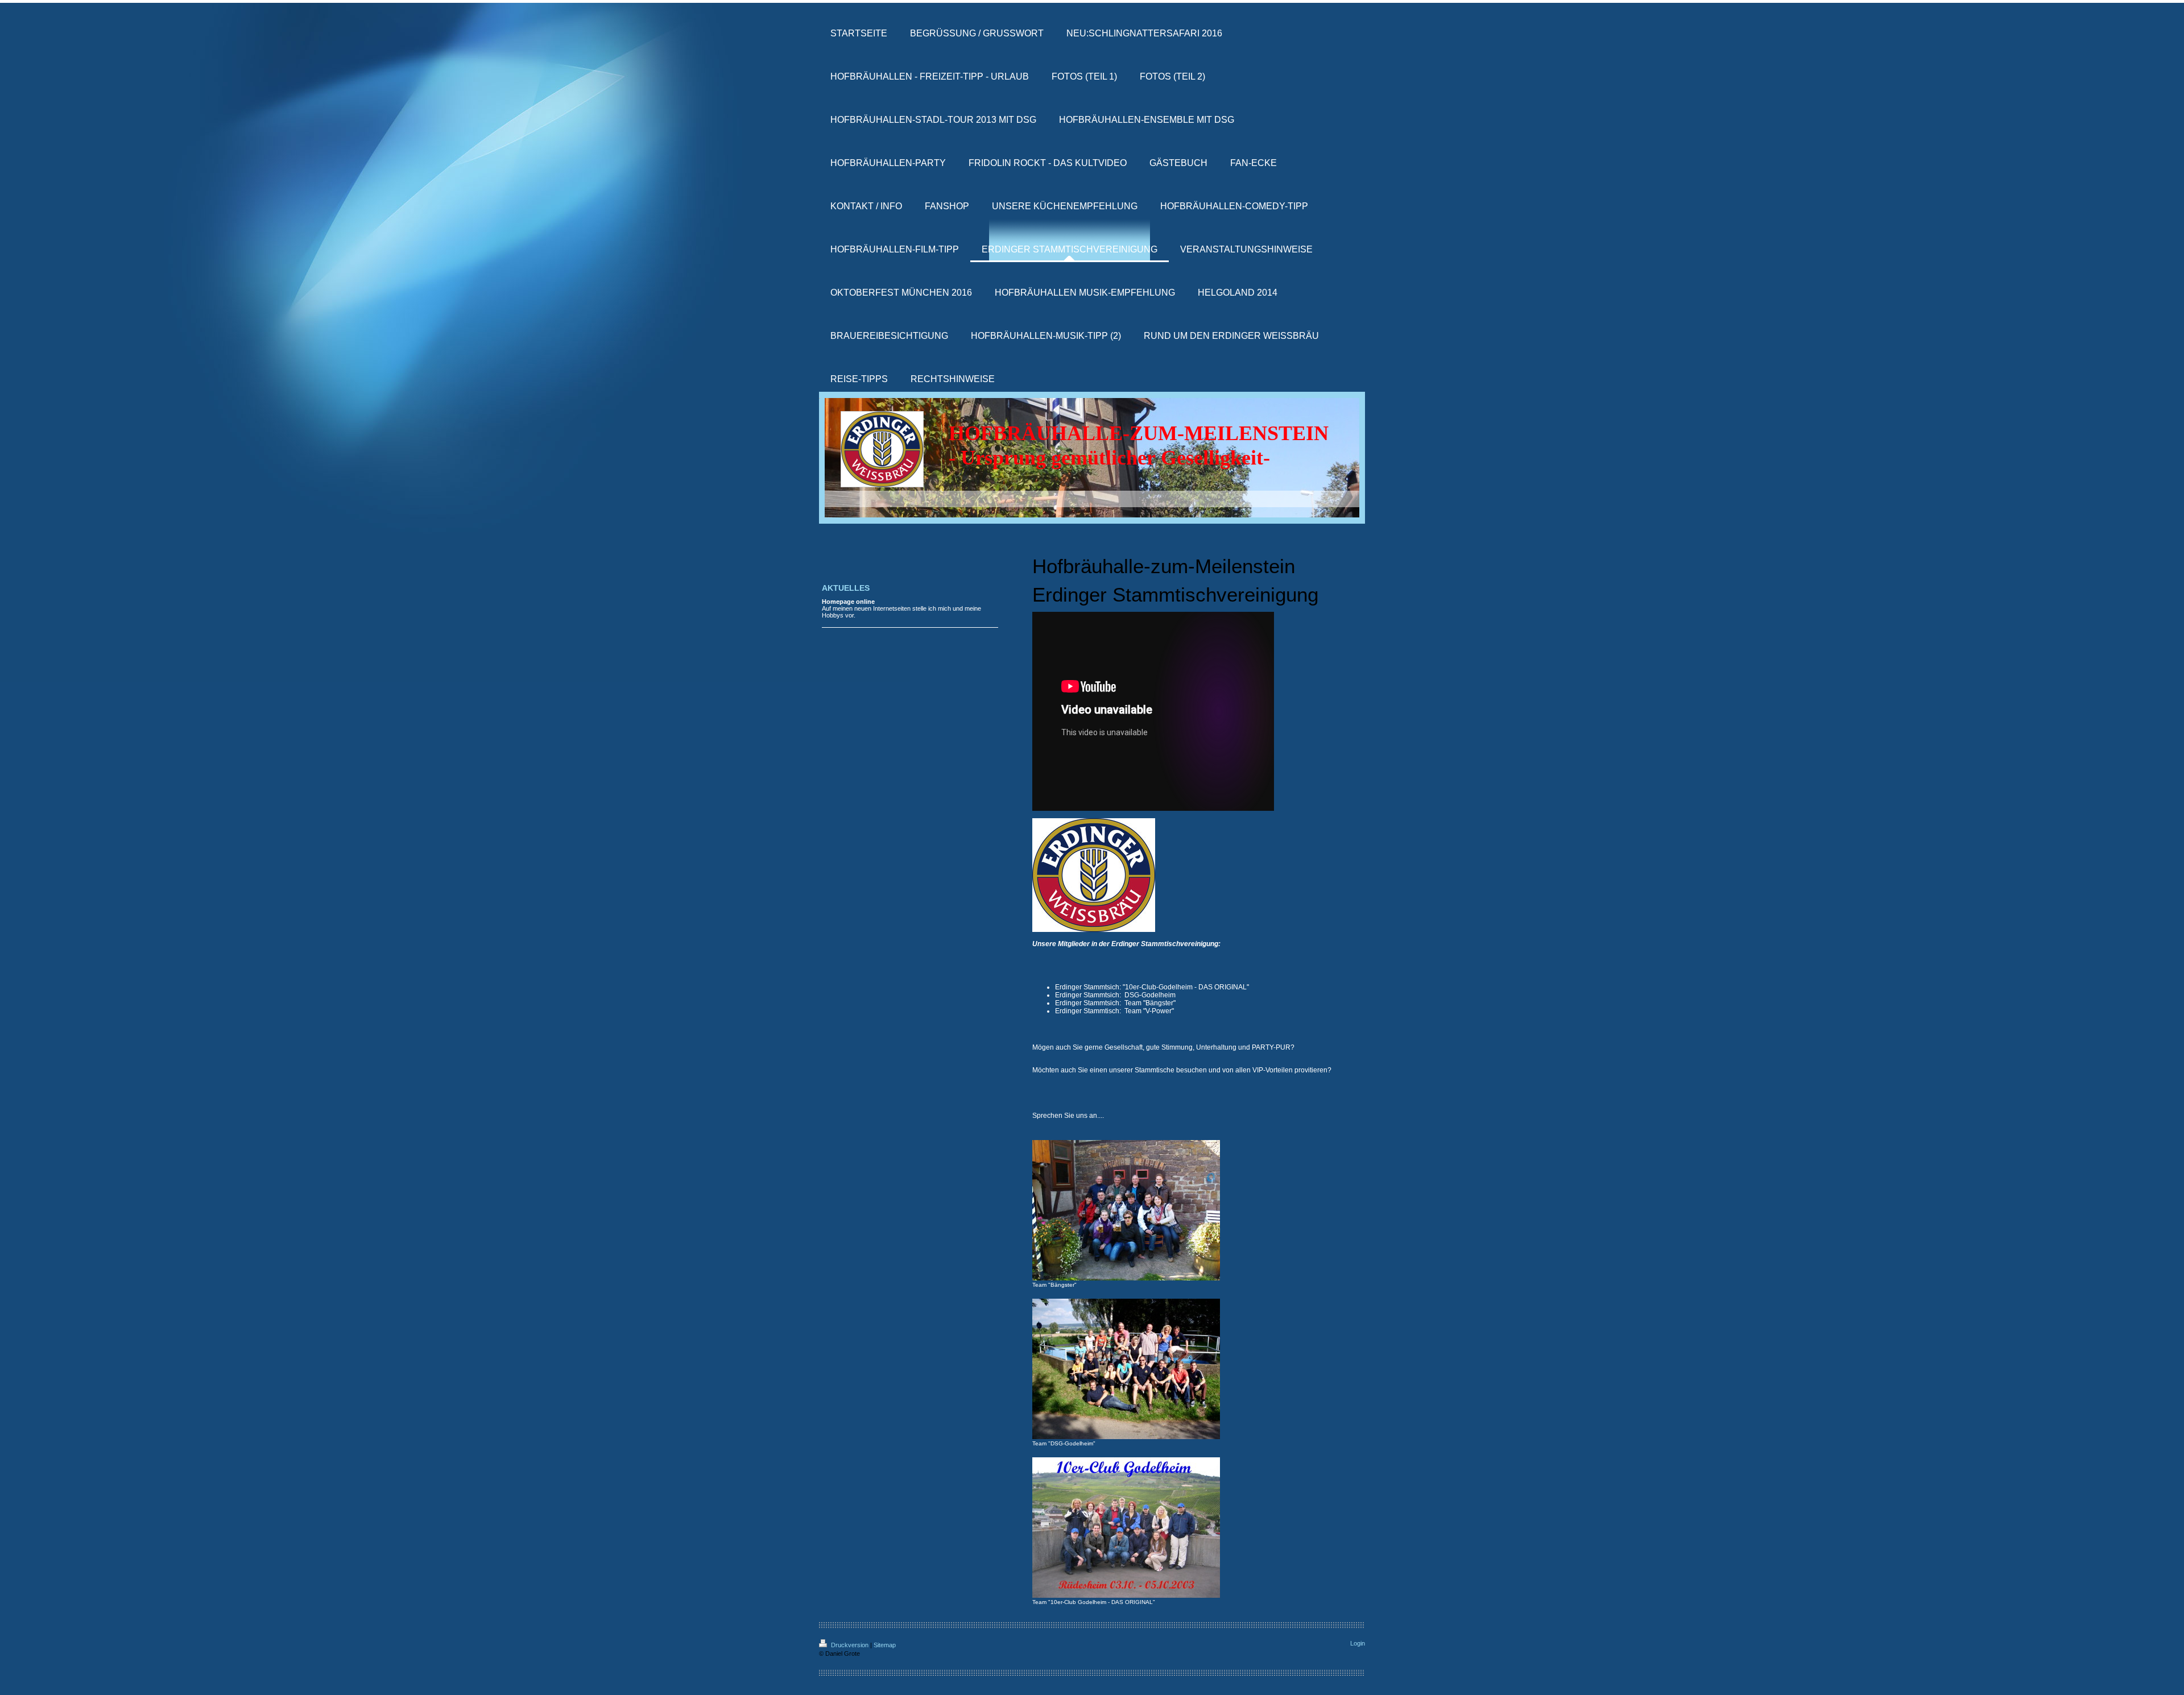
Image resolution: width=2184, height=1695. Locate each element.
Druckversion (850, 1645)
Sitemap (885, 1645)
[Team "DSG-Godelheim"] (1126, 1369)
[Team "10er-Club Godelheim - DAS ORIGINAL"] (1126, 1528)
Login (1358, 1643)
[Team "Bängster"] (1126, 1210)
